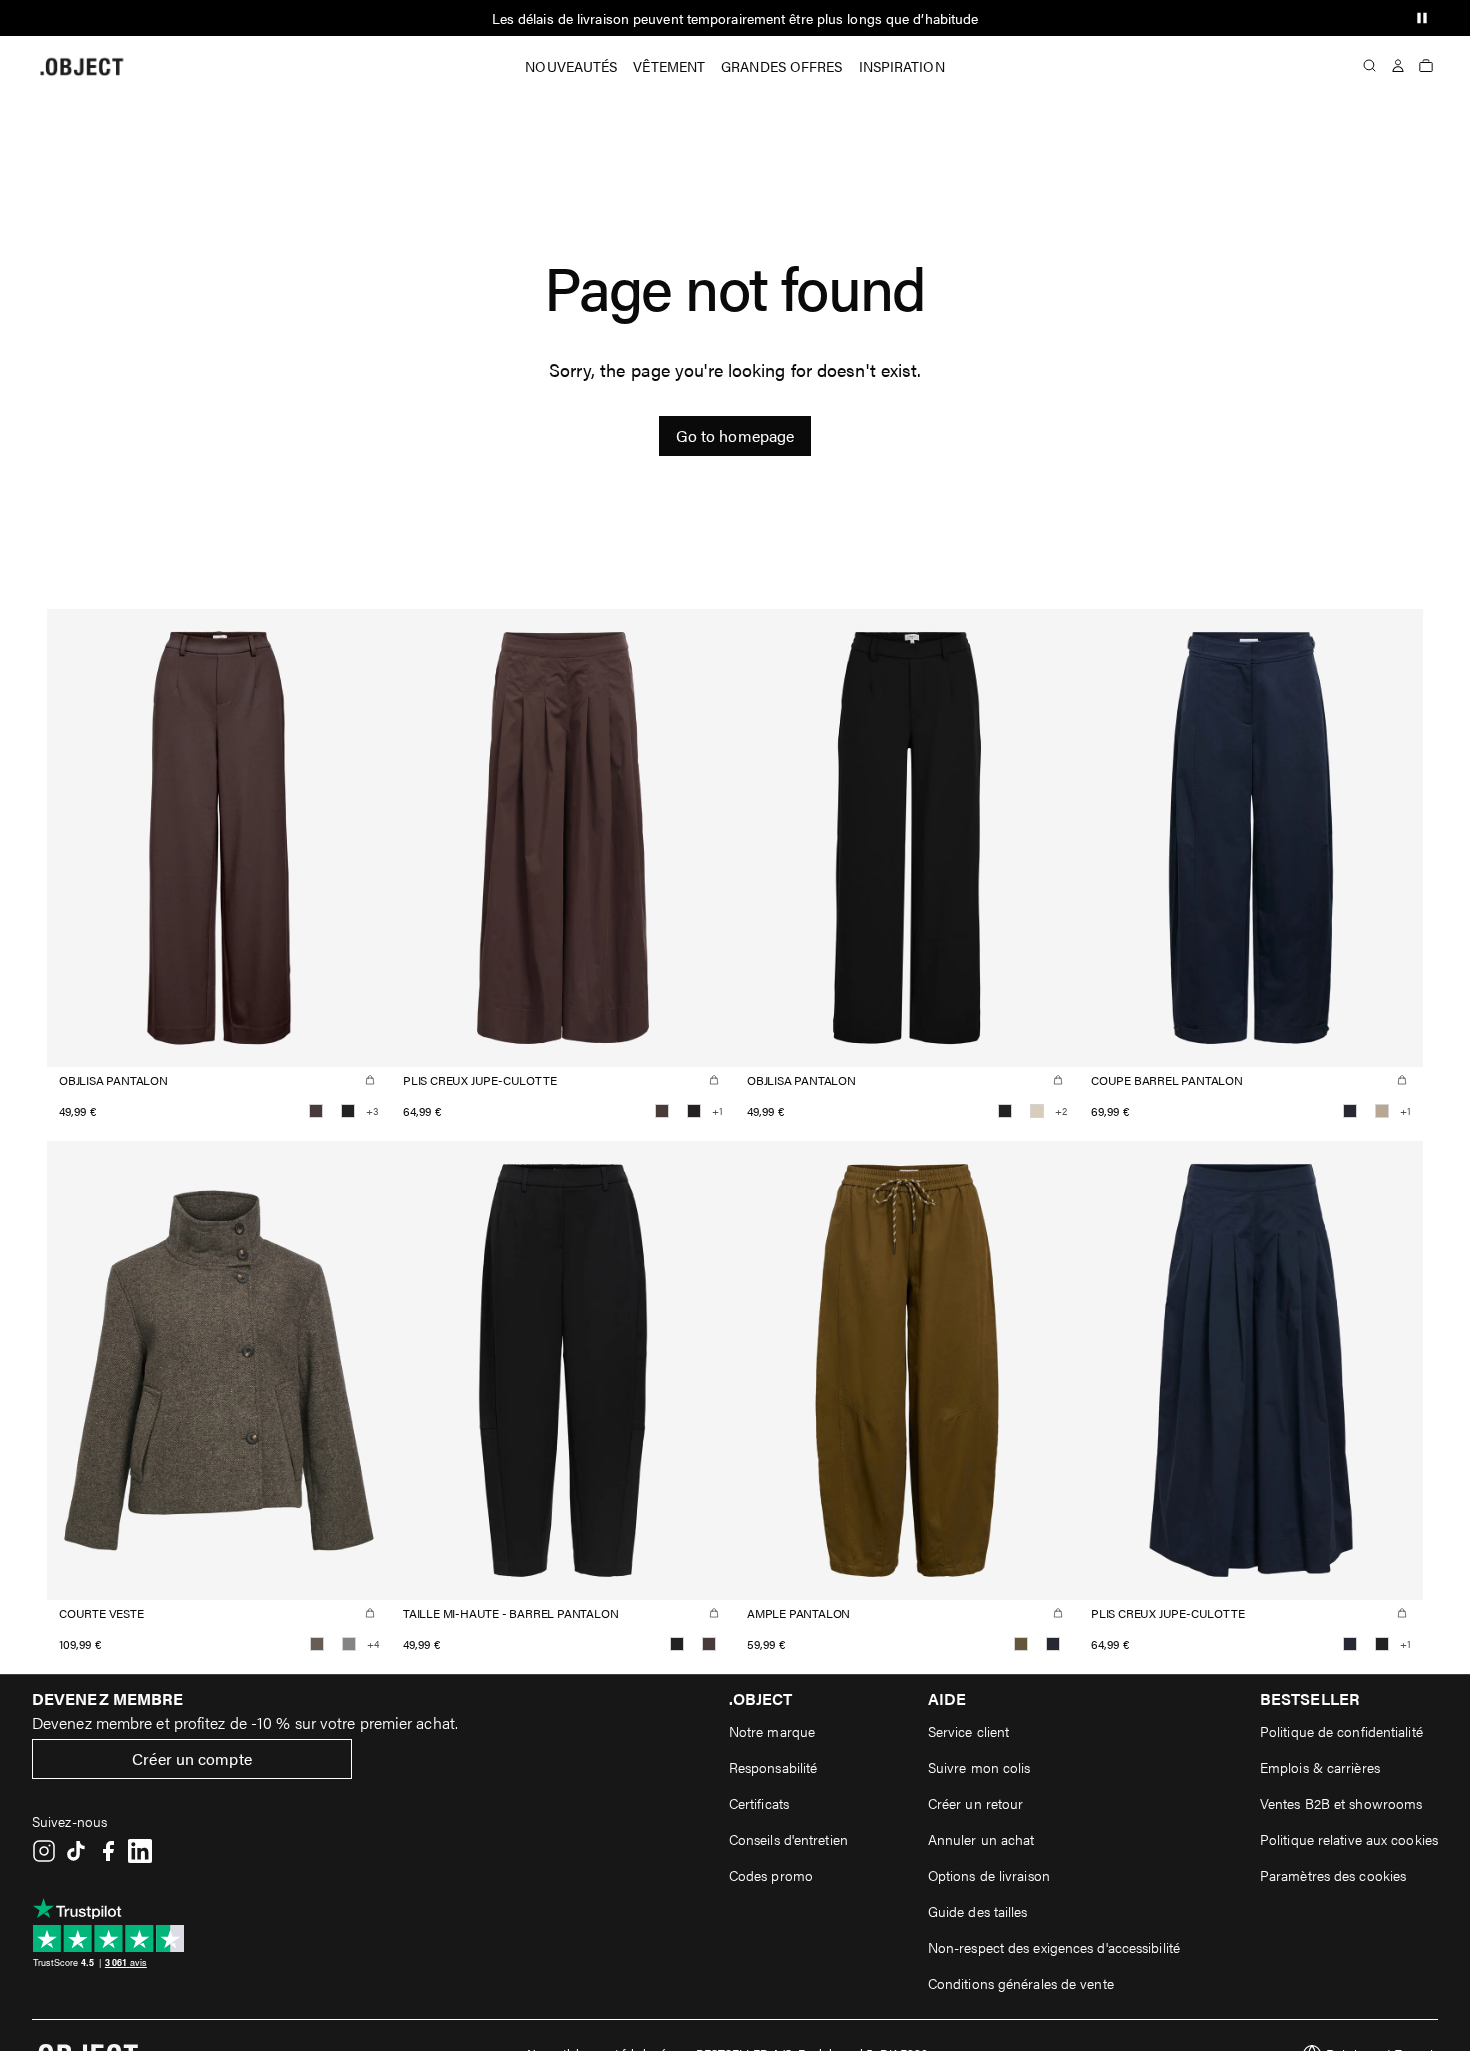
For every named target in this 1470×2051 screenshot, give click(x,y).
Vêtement (669, 66)
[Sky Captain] (1350, 1111)
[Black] (348, 1111)
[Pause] (1422, 18)
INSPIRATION (902, 66)
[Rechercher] (1370, 66)
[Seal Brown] (316, 1111)
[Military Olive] (1021, 1644)
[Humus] (1382, 1111)
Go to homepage (735, 435)
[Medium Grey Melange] (349, 1644)
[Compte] (1398, 66)
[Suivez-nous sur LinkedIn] (140, 1851)
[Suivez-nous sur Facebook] (108, 1851)
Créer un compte (192, 1758)
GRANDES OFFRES (781, 66)
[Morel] (317, 1644)
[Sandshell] (1037, 1111)
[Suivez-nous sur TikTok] (76, 1851)
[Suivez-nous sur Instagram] (44, 1851)
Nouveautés (571, 66)
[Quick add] (370, 1080)
